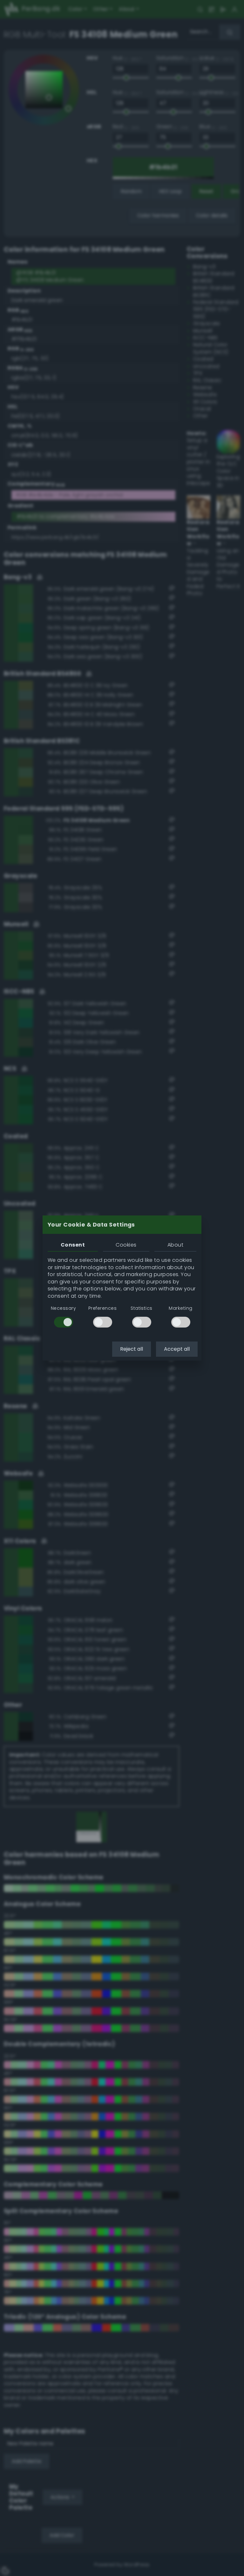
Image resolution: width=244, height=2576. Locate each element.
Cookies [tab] (126, 1245)
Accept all (177, 1349)
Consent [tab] (73, 1245)
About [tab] (175, 1245)
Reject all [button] (132, 1349)
